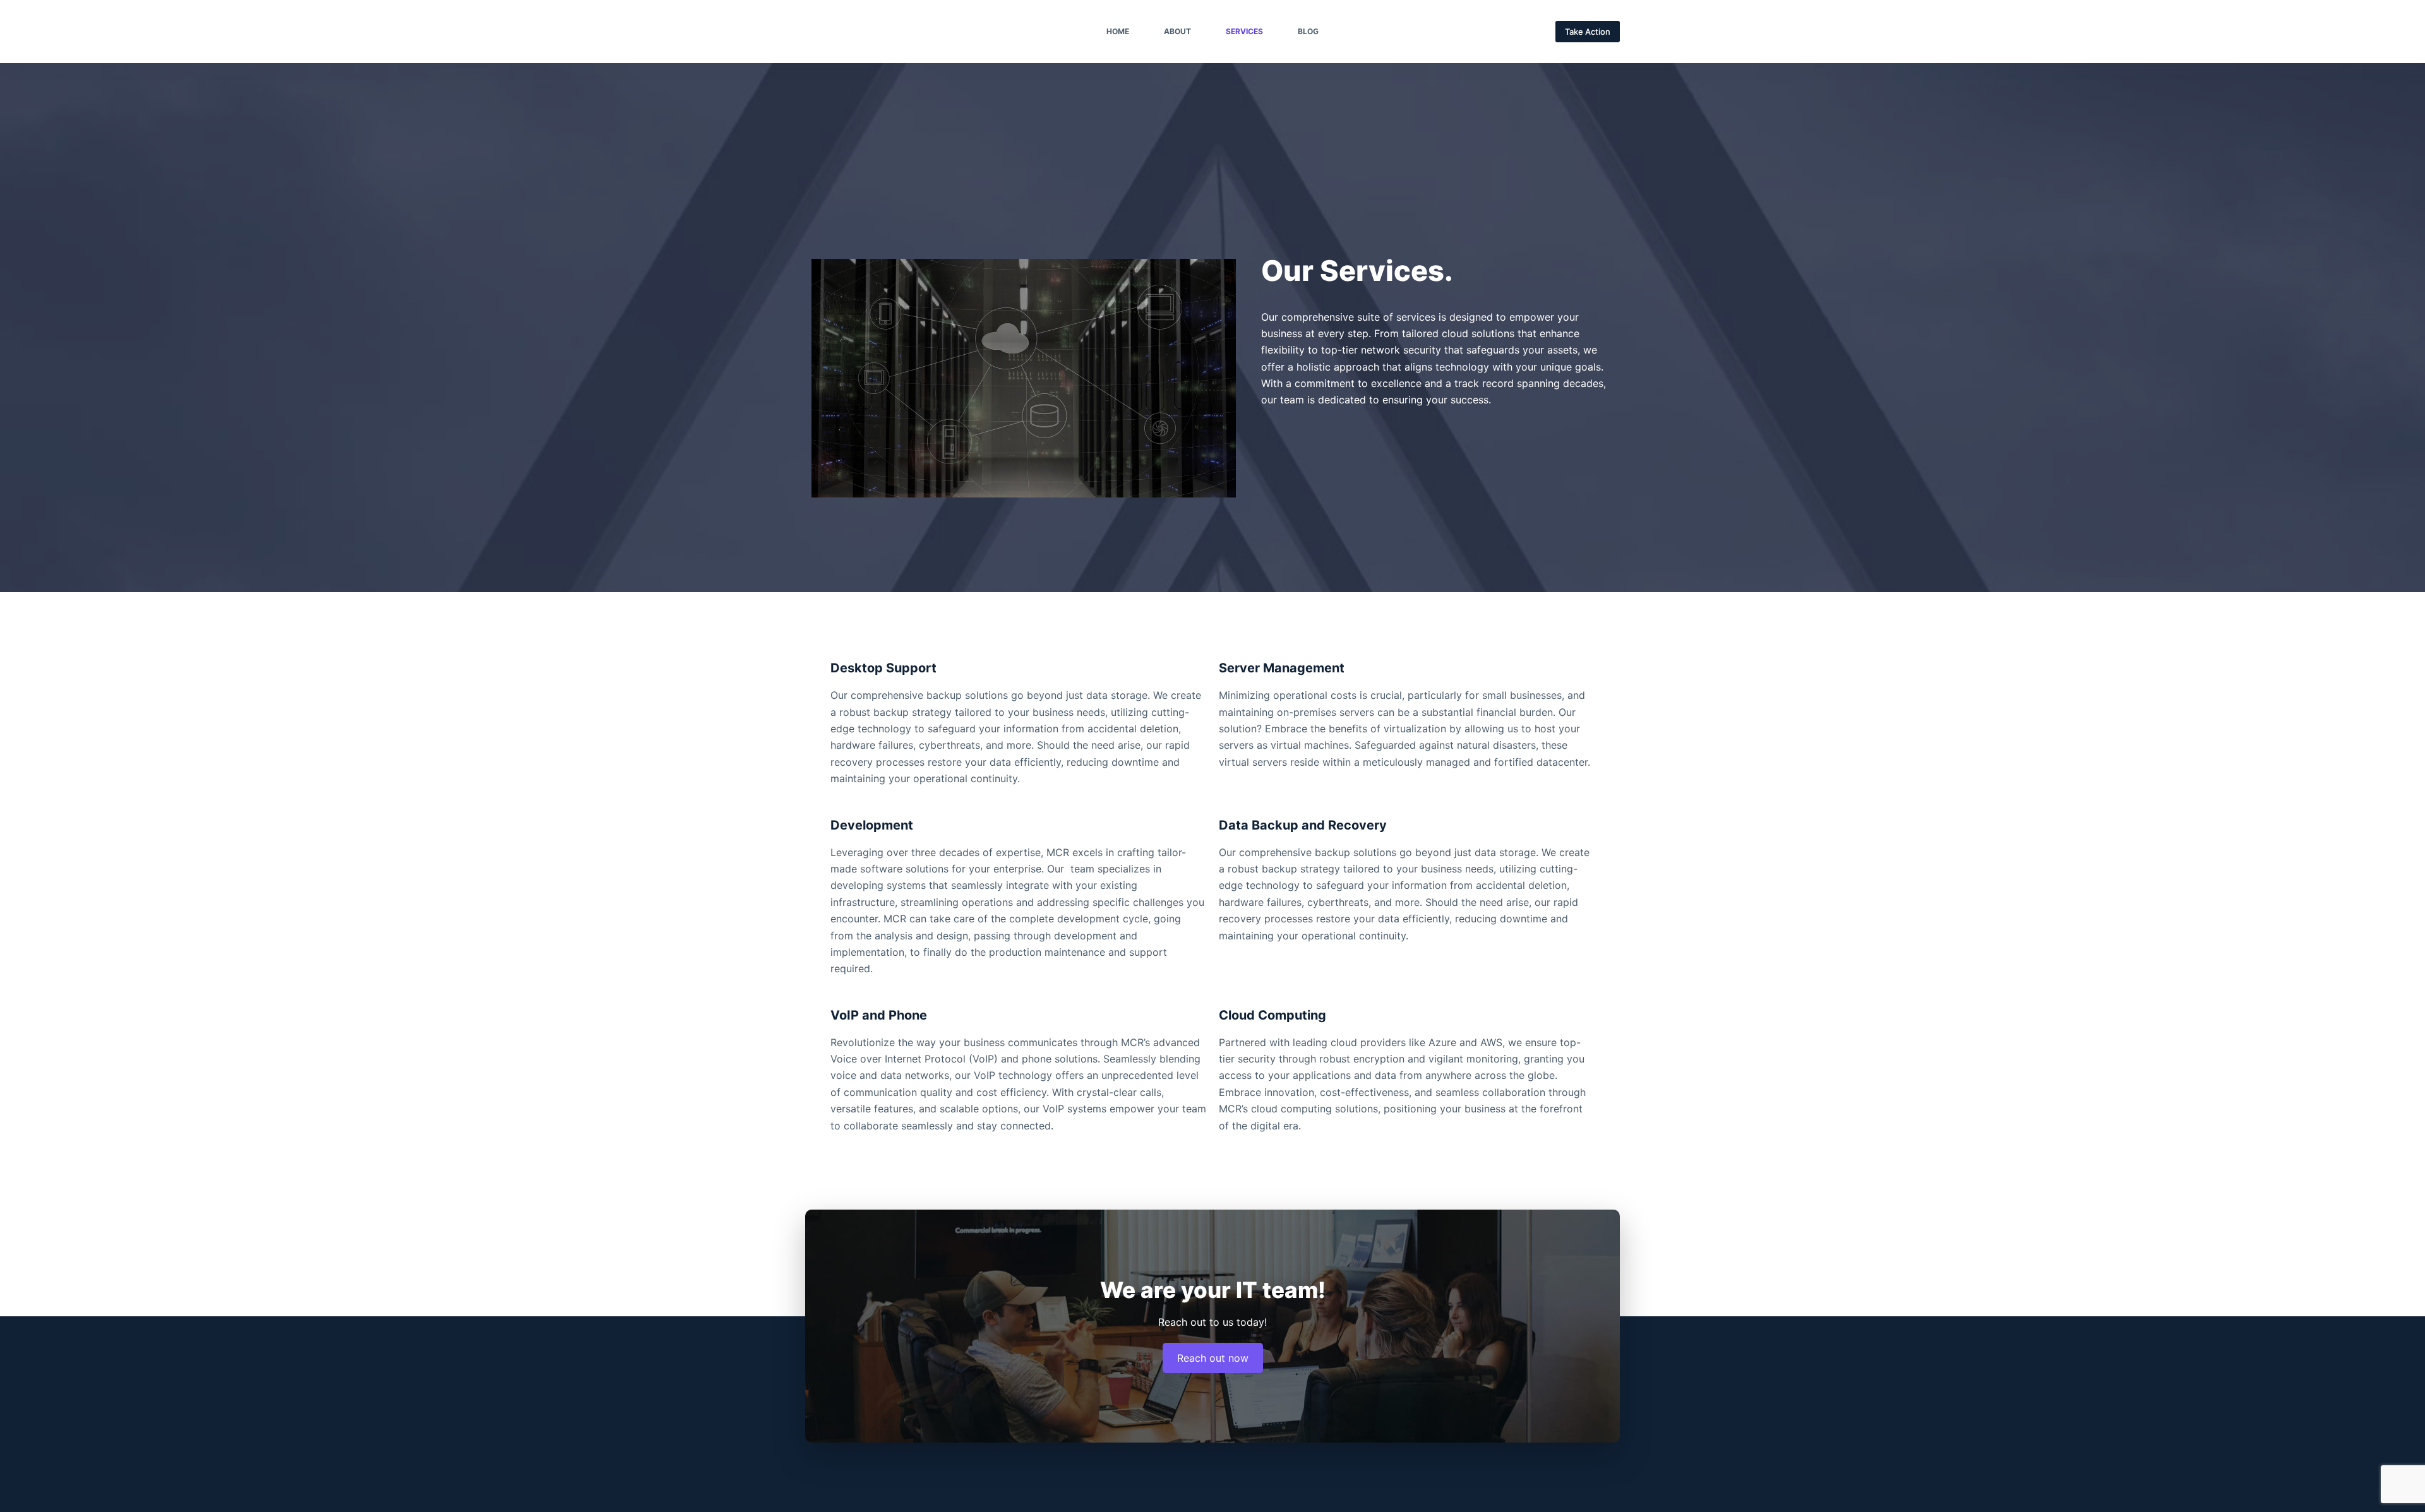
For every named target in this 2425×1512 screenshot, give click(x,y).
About (1177, 31)
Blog (1308, 31)
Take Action (1588, 32)
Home (1118, 31)
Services (1244, 31)
